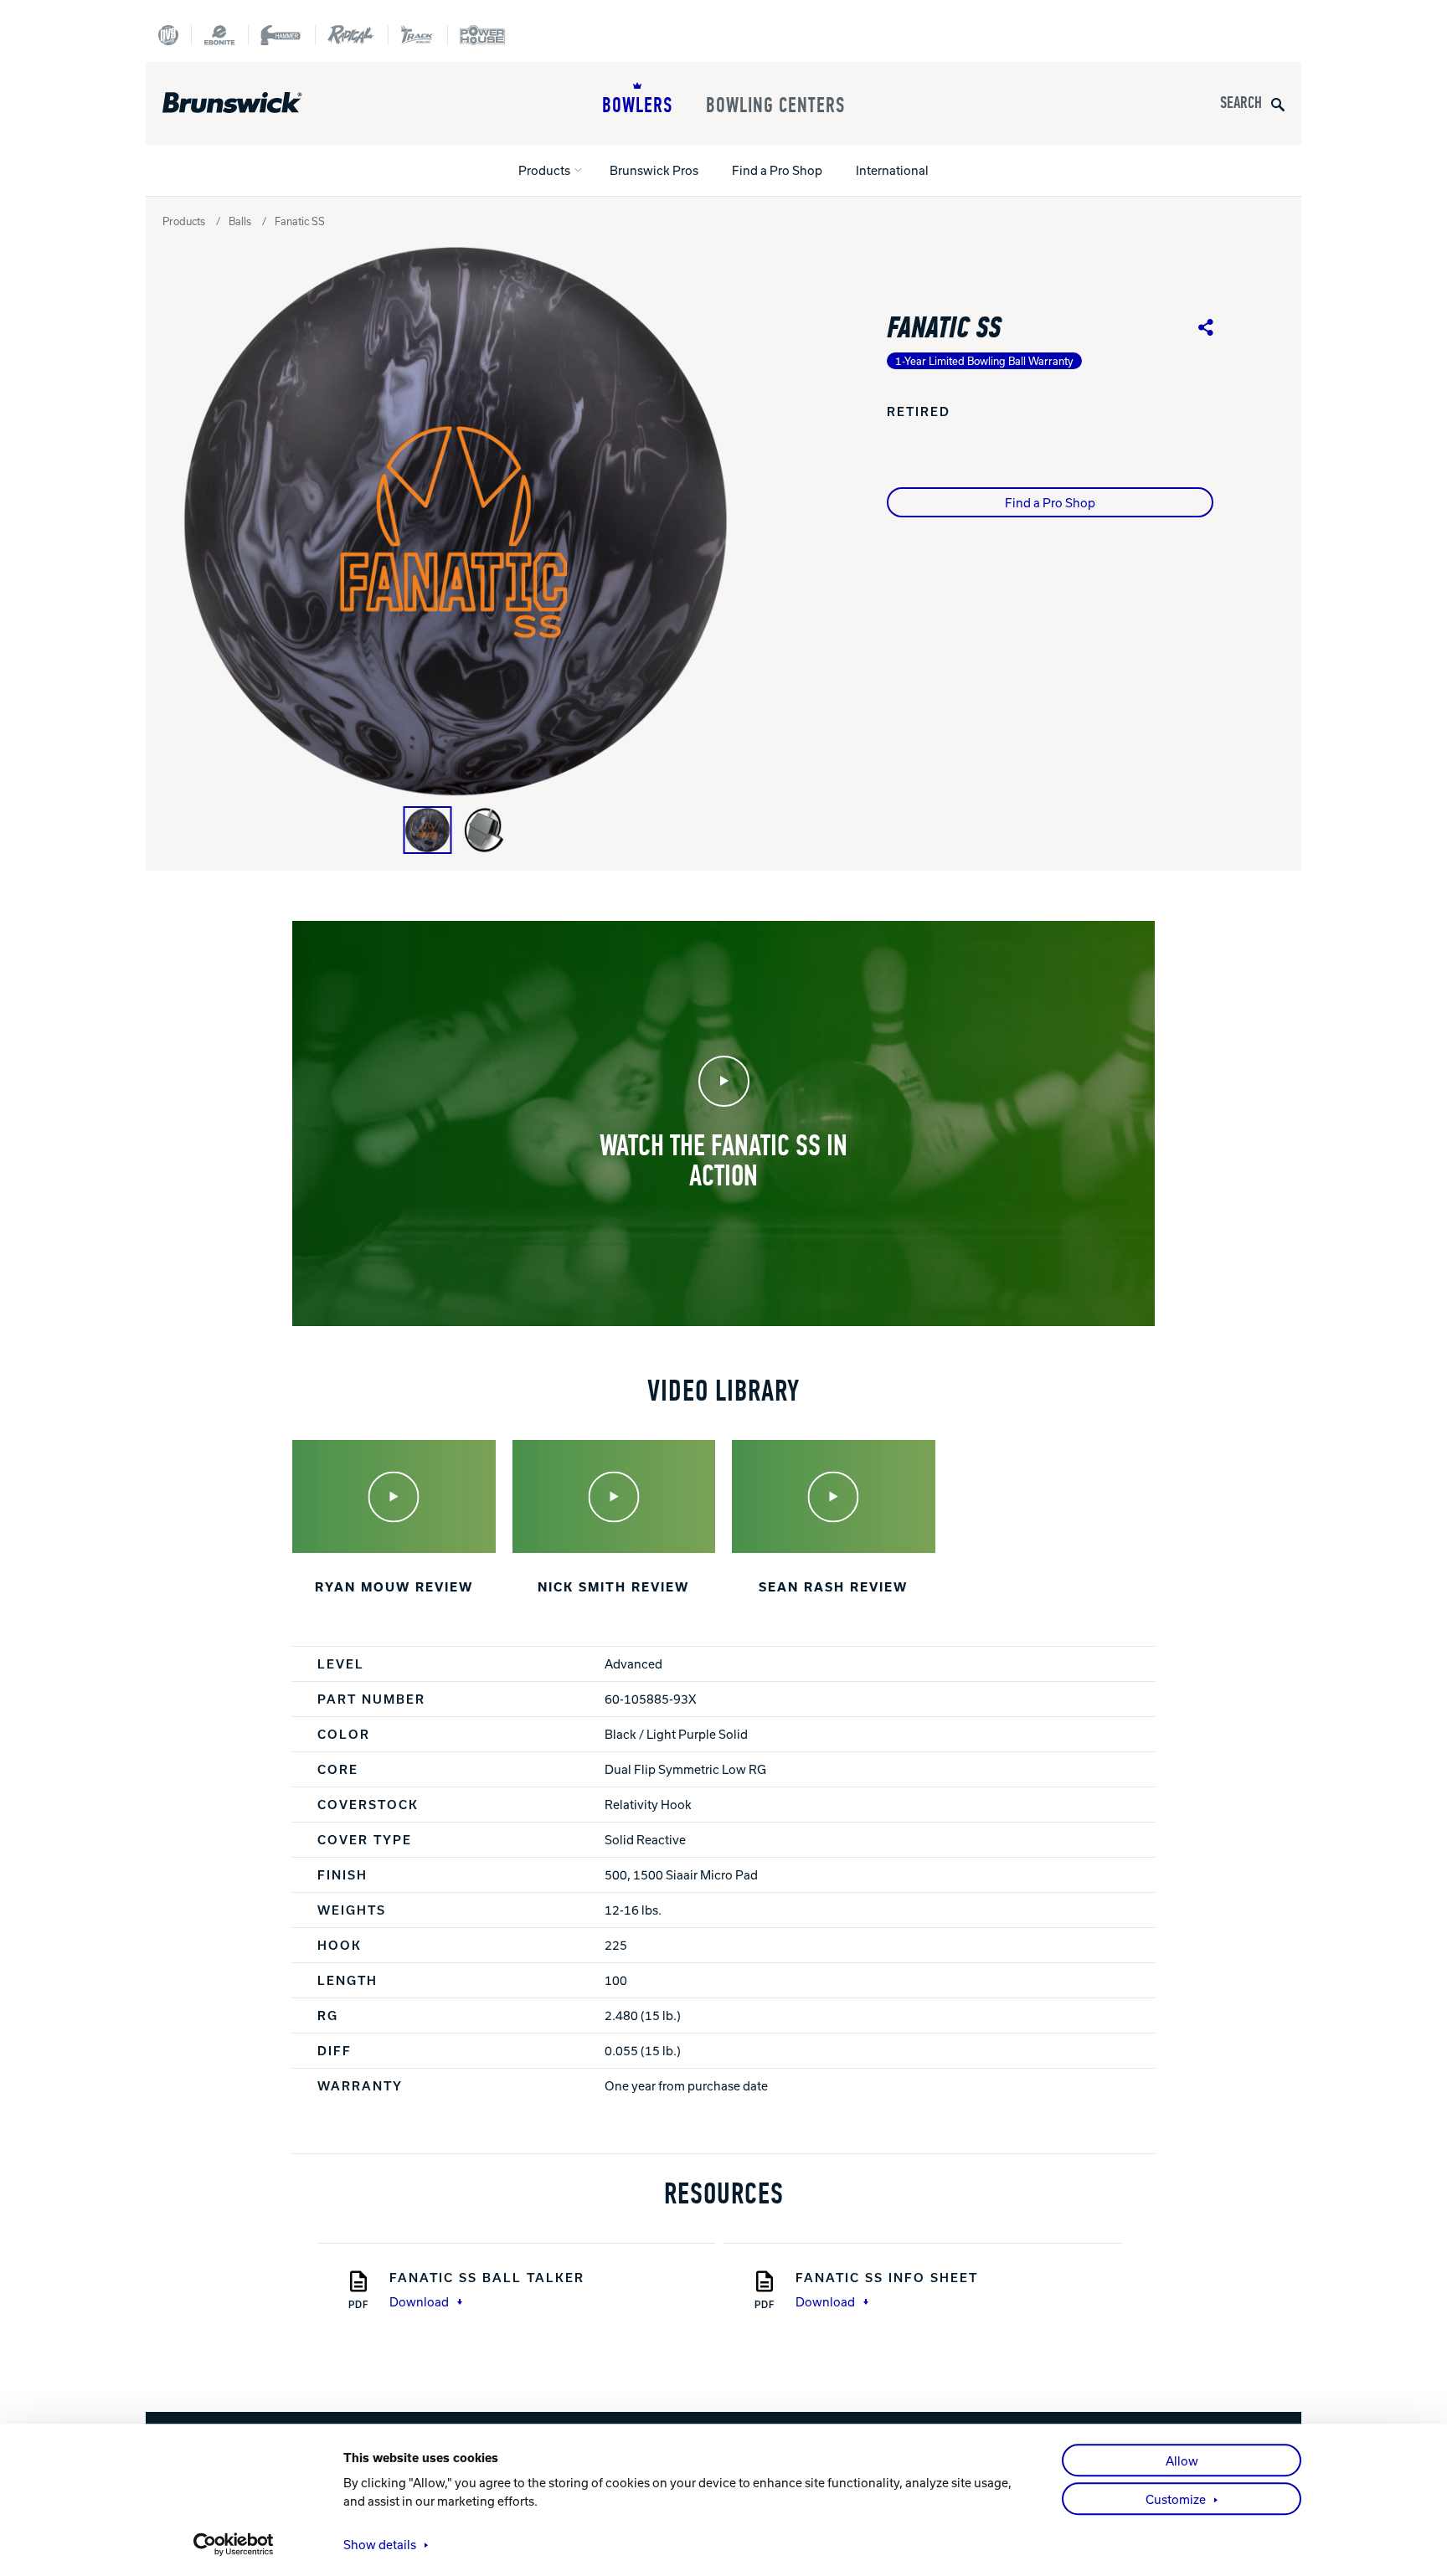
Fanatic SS (300, 221)
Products (544, 170)
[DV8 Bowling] (168, 35)
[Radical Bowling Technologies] (351, 35)
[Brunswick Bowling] (257, 103)
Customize (1176, 2499)
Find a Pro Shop (777, 170)
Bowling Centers (775, 105)
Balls (240, 221)
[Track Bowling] (417, 35)
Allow (1182, 2460)
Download (419, 2301)
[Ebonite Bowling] (219, 35)
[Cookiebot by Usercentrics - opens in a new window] (234, 2544)
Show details (380, 2544)
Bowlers (637, 105)
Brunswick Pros (654, 170)
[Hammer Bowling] (281, 35)
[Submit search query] (1278, 103)
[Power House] (482, 35)
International (892, 170)
